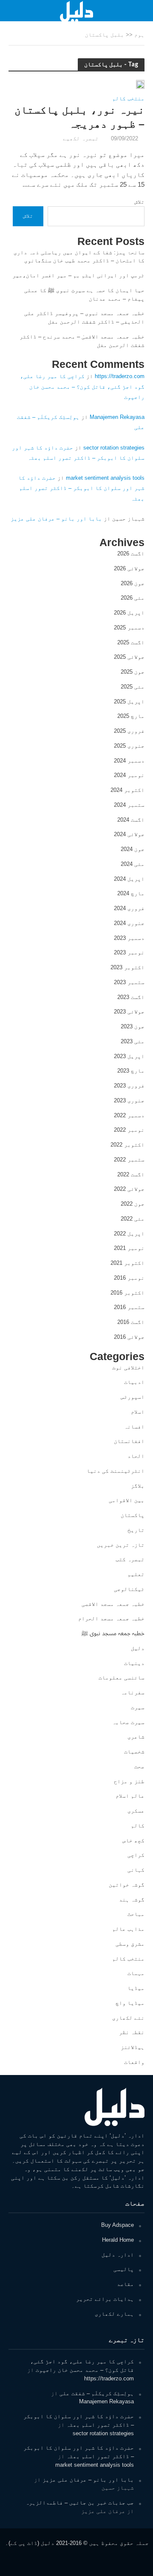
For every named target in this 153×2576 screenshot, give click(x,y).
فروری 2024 (129, 908)
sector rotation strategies (114, 448)
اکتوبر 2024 (127, 790)
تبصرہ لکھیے (81, 139)
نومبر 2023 (129, 952)
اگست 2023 (131, 997)
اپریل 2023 (129, 1056)
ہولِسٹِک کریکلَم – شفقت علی (97, 2393)
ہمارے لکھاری (114, 2314)
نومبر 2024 (129, 775)
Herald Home (118, 2240)
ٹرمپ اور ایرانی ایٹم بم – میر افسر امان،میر (78, 275)
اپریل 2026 (129, 613)
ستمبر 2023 (129, 982)
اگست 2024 (131, 820)
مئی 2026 (133, 598)
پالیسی (124, 2269)
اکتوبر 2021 (127, 1263)
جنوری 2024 (129, 923)
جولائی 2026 (129, 568)
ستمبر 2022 (129, 1160)
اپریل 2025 (129, 702)
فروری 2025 (129, 731)
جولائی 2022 (129, 1189)
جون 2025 (133, 672)
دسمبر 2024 (129, 761)
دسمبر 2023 (129, 938)
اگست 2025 (131, 642)
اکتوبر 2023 (127, 967)
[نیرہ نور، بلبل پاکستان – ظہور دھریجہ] (140, 84)
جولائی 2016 (129, 1337)
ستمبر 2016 (129, 1307)
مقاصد (125, 2284)
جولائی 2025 (129, 657)
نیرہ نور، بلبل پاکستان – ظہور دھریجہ (79, 117)
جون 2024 (133, 849)
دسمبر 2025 (129, 628)
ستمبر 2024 (129, 805)
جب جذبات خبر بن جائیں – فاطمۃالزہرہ (80, 2503)
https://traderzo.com (120, 376)
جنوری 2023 (129, 1100)
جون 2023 (133, 1026)
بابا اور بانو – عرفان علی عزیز (56, 519)
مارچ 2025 (131, 716)
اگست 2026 (131, 554)
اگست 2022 (131, 1174)
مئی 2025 (133, 687)
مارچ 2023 (131, 1071)
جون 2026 (133, 583)
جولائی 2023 (129, 1012)
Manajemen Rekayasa (117, 417)
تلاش (139, 202)
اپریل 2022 (129, 1234)
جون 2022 (133, 1204)
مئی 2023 (133, 1041)
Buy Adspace (118, 2225)
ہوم (139, 35)
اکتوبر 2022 (127, 1145)
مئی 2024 (133, 864)
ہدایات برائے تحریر (105, 2299)
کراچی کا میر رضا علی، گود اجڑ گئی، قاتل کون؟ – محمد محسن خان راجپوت (82, 386)
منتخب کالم (128, 99)
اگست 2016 (131, 1322)
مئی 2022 (133, 1219)
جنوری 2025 (129, 746)
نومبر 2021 (129, 1248)
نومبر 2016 (129, 1278)
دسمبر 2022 (129, 1115)
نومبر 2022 (129, 1130)
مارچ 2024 (131, 893)
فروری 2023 (129, 1086)
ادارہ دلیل (118, 2255)
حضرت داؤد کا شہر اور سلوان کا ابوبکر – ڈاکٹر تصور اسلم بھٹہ (81, 488)
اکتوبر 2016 (127, 1293)
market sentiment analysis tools (105, 478)
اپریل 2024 (129, 879)
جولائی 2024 (129, 834)
